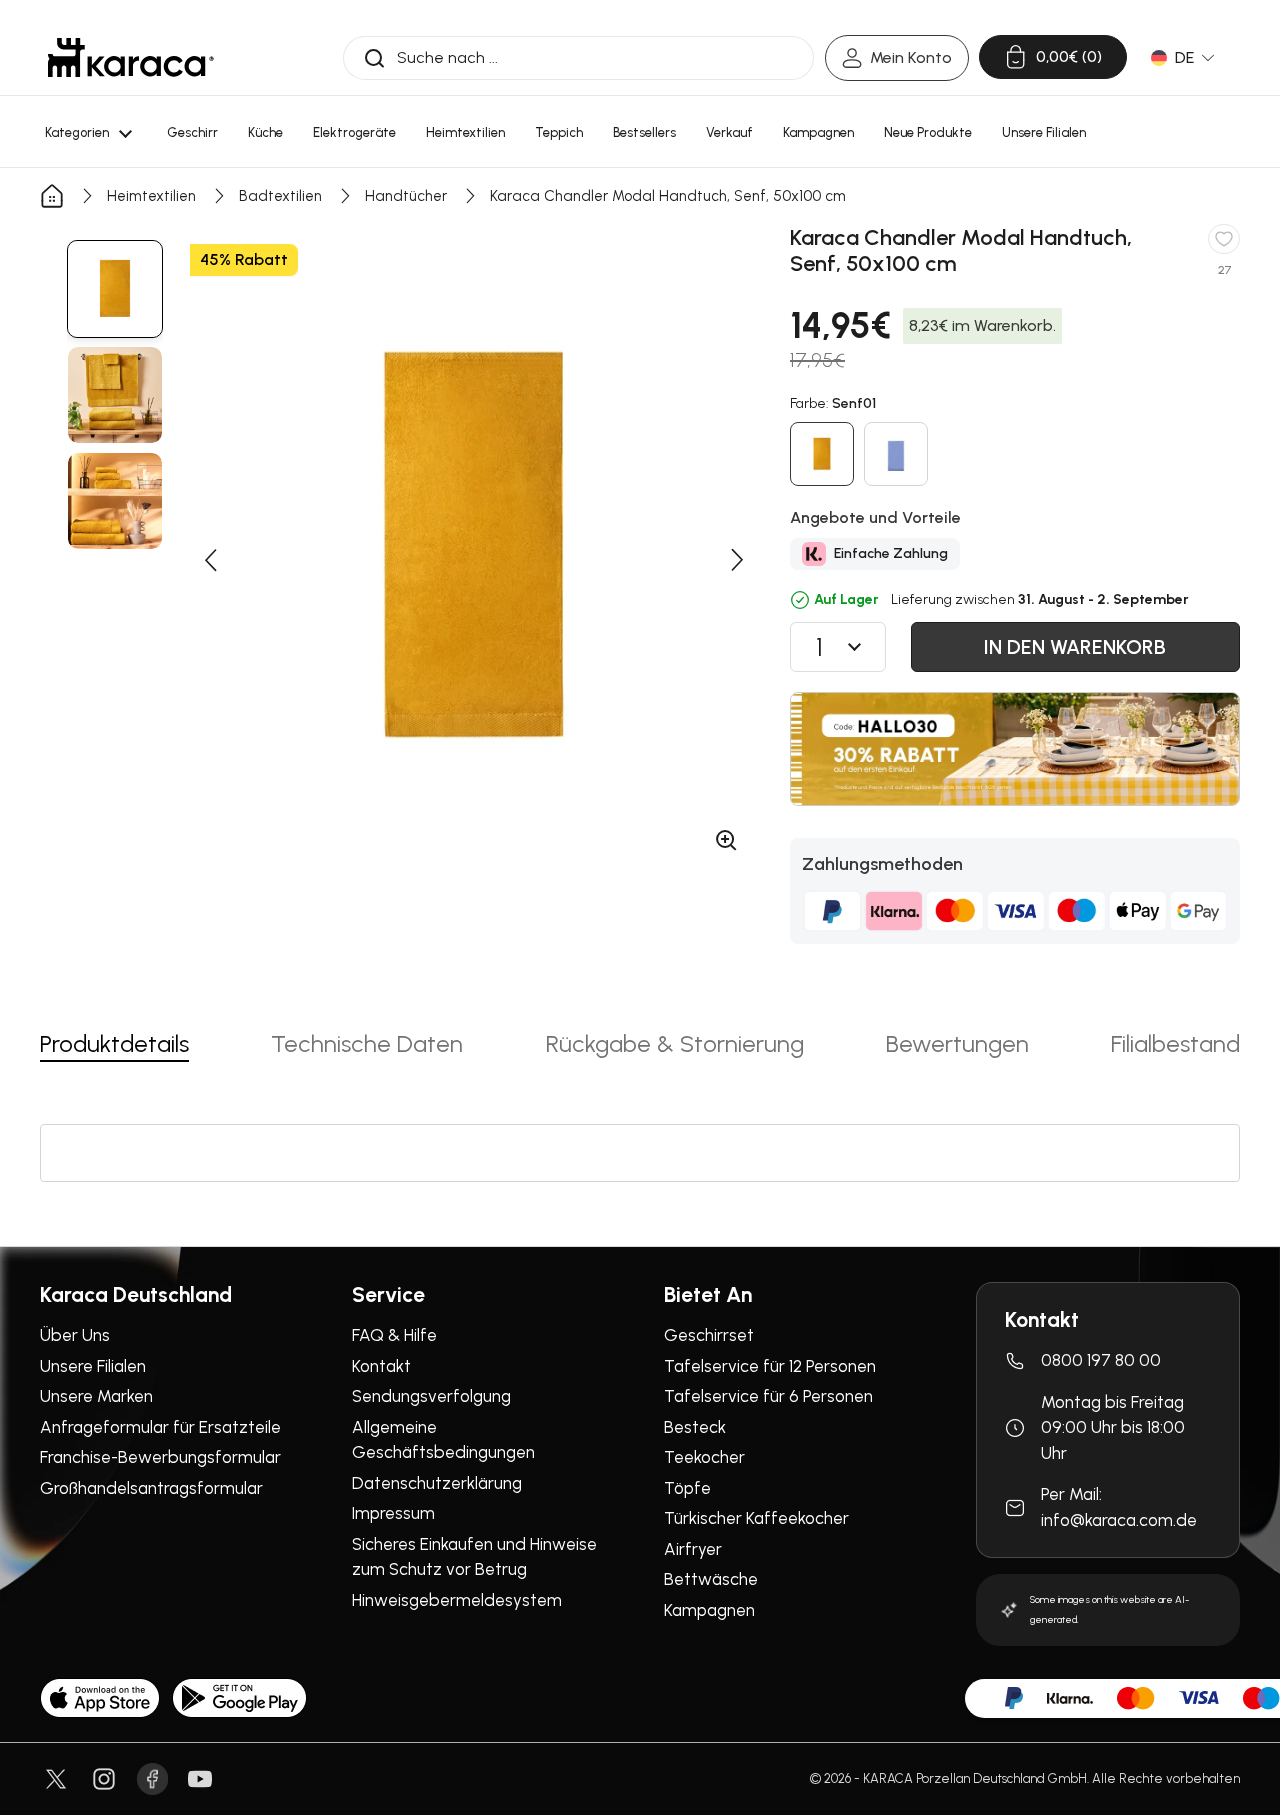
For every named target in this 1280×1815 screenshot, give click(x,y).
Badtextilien (280, 196)
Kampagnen (709, 1610)
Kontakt (381, 1366)
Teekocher (704, 1457)
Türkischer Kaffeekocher (756, 1518)
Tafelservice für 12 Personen (770, 1366)
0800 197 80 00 (1101, 1360)
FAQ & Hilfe (394, 1335)
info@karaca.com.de (1119, 1520)
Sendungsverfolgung (431, 1396)
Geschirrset (709, 1335)
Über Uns (75, 1335)
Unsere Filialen (93, 1366)
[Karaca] (131, 57)
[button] (210, 560)
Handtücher (406, 196)
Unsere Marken (96, 1396)
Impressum (393, 1513)
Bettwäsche (711, 1579)
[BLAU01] (896, 454)
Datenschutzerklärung (437, 1483)
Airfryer (693, 1549)
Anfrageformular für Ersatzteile (160, 1427)
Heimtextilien (151, 196)
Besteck (695, 1427)
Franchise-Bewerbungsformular (160, 1457)
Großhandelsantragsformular (151, 1488)
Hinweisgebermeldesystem (457, 1600)
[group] (115, 289)
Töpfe (687, 1488)
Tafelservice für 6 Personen (768, 1396)
